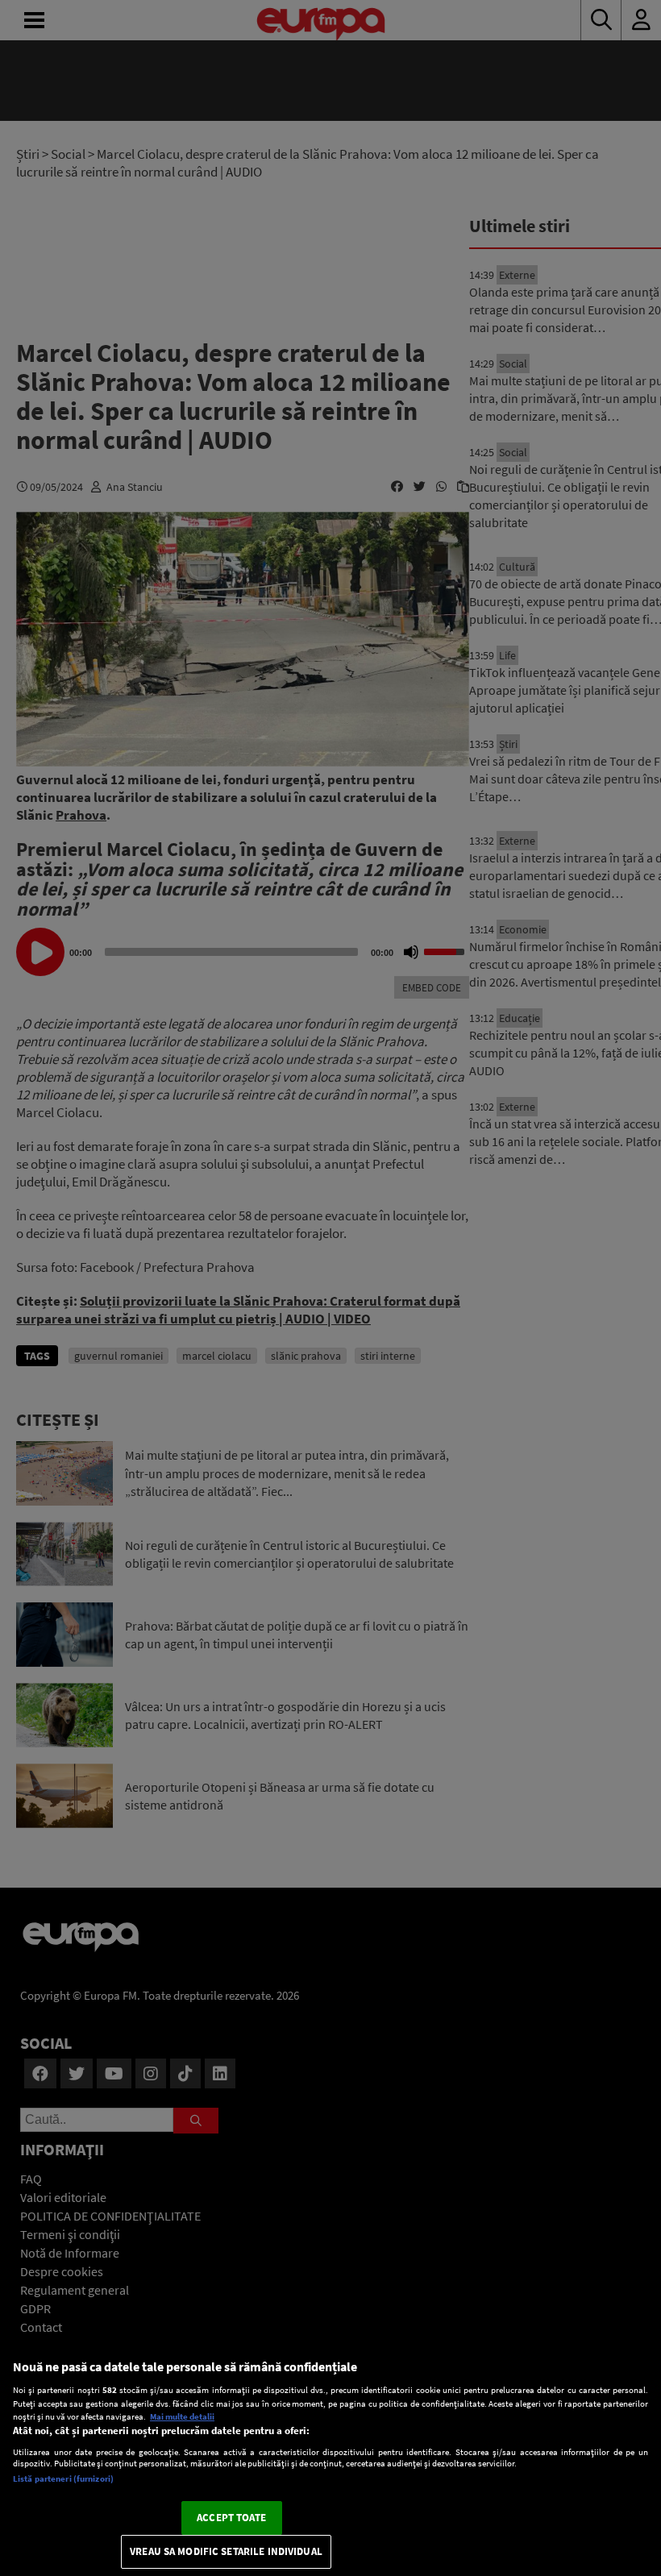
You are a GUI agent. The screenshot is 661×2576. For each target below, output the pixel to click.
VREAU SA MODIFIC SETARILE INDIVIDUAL (226, 2551)
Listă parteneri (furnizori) (63, 2478)
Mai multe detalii (182, 2416)
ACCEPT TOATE (231, 2518)
